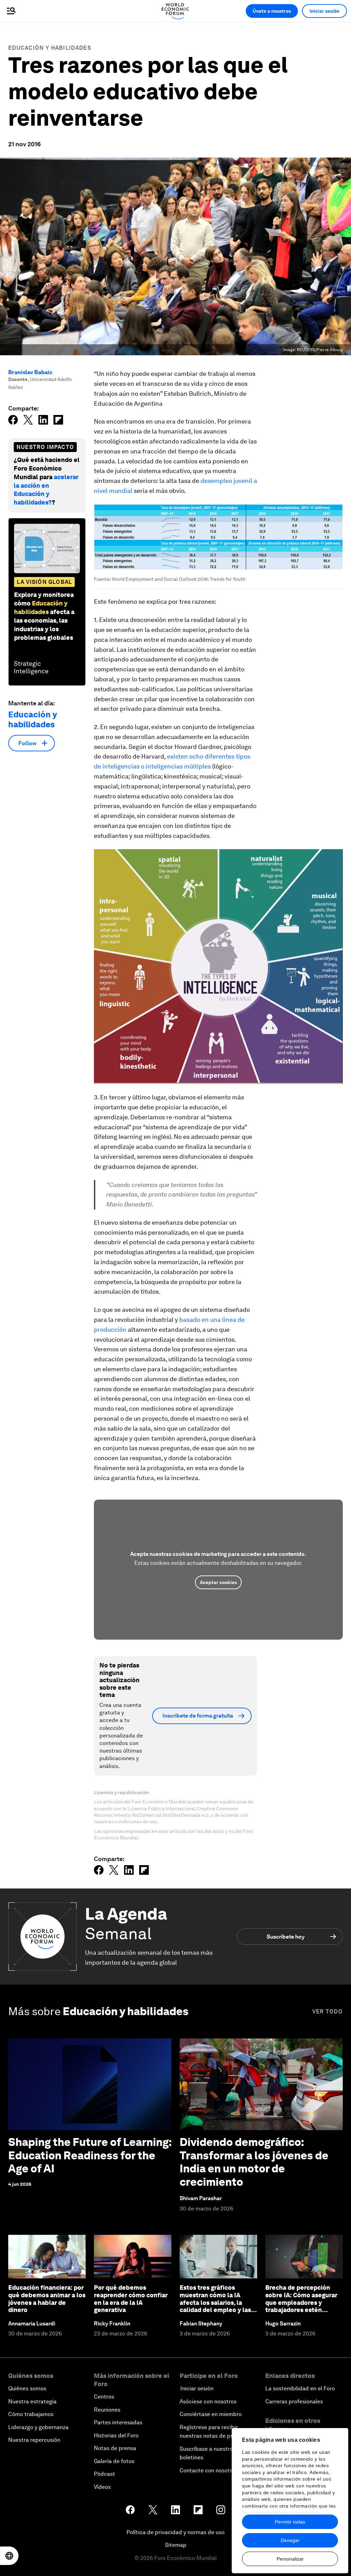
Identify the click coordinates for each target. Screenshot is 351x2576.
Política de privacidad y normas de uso (175, 2532)
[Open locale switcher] (9, 2556)
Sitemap (176, 2545)
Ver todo (328, 2012)
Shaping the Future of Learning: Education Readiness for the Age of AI (90, 2155)
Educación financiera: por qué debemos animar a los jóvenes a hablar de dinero (47, 2299)
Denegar (290, 2540)
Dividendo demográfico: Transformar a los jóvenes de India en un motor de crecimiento (254, 2162)
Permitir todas (290, 2522)
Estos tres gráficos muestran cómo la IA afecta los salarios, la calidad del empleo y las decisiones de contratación (215, 2306)
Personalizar (290, 2559)
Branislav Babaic (30, 372)
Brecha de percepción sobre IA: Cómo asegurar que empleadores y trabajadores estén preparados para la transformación (301, 2306)
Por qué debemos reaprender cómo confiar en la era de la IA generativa (131, 2299)
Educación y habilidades (50, 48)
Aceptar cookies (218, 1582)
